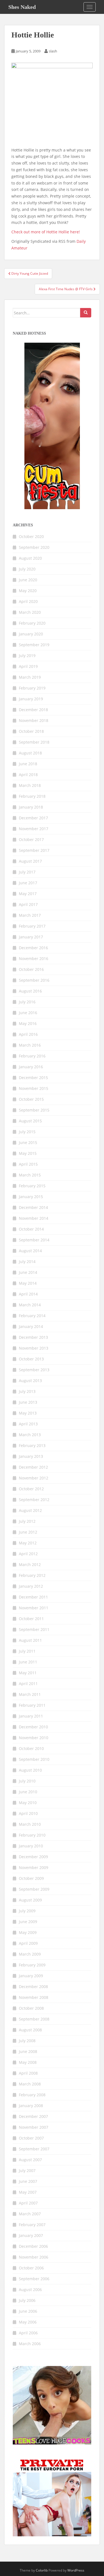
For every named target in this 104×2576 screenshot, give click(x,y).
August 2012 (30, 1510)
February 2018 (32, 796)
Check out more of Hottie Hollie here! (46, 232)
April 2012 (28, 1554)
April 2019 (28, 666)
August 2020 (30, 558)
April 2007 (28, 2203)
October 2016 (31, 969)
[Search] (86, 313)
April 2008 (28, 2073)
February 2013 (32, 1445)
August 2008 (30, 2030)
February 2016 (32, 1056)
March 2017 (30, 915)
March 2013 (30, 1435)
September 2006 (34, 2279)
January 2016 (31, 1067)
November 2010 (34, 1738)
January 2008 (31, 2106)
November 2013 (34, 1348)
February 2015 (32, 1186)
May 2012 (28, 1543)
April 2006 (28, 2333)
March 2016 (30, 1045)
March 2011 (30, 1694)
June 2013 (28, 1402)
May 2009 (28, 1932)
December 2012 (33, 1467)
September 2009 (34, 1889)
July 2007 (27, 2170)
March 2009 (30, 1954)
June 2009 (28, 1922)
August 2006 (30, 2290)
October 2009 (31, 1878)
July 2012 (27, 1521)
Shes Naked (22, 7)
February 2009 (32, 1965)
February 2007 (32, 2225)
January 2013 (31, 1456)
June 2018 (28, 764)
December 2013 (33, 1337)
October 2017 (31, 839)
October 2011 (31, 1619)
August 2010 (30, 1770)
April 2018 (28, 775)
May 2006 (28, 2322)
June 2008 (28, 2051)
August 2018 (30, 753)
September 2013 (34, 1370)
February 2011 (32, 1705)
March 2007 (30, 2214)
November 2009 (34, 1867)
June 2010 (28, 1792)
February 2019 (32, 688)
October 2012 (31, 1489)
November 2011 (34, 1608)
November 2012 (34, 1478)
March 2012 (30, 1564)
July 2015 (27, 1132)
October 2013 (31, 1359)
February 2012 (32, 1575)
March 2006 (30, 2344)
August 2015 (30, 1121)
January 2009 (31, 1976)
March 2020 (30, 612)
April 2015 (28, 1164)
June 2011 (28, 1662)
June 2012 (28, 1532)
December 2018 (33, 710)
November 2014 (34, 1218)
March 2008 (30, 2084)
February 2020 (32, 623)
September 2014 (34, 1240)
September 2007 (34, 2149)
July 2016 (27, 1002)
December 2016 (33, 948)
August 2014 (30, 1251)
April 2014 (28, 1294)
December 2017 (33, 818)
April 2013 (28, 1424)
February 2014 (32, 1316)
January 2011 (31, 1716)
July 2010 (27, 1781)
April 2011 (28, 1684)
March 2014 (30, 1305)
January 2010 (31, 1846)
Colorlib (42, 2570)
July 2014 (27, 1262)
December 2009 (33, 1857)
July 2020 (27, 569)
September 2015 (34, 1110)
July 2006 (27, 2300)
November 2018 (34, 720)
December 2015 (33, 1078)
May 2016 (28, 1023)
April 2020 (28, 601)
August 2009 (30, 1900)
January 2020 (31, 634)
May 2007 (28, 2192)
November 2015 (34, 1088)
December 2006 (33, 2246)
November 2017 (34, 829)
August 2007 (30, 2160)
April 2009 (28, 1943)
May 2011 (28, 1673)
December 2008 (33, 1987)
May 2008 (28, 2062)
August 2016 (30, 991)
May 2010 (28, 1803)
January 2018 (31, 807)
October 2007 (31, 2138)
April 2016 (28, 1034)
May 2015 (28, 1153)
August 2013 (30, 1381)
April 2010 (28, 1813)
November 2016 (34, 959)
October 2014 (31, 1229)
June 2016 (28, 1013)
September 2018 (34, 742)
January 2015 (31, 1197)
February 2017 (32, 926)
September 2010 (34, 1759)
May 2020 (28, 591)
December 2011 (33, 1597)
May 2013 (28, 1413)
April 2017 (28, 904)
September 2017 (34, 850)
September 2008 (34, 2019)
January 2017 (31, 937)
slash (53, 51)
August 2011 (30, 1640)
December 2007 (33, 2116)
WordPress (76, 2570)
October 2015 (31, 1099)
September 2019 (34, 645)
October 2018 (31, 731)
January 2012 (31, 1586)
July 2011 (27, 1651)
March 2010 (30, 1824)
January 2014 (31, 1326)
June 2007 (28, 2181)
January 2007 (31, 2235)
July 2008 (27, 2041)
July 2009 (27, 1911)
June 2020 (28, 580)
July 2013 (27, 1391)
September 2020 (34, 547)
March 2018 (30, 785)
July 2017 (27, 872)
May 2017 (28, 894)
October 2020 (31, 536)
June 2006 (28, 2311)
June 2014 (28, 1272)
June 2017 (28, 883)
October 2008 (31, 2008)
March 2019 (30, 677)
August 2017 (30, 861)
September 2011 (34, 1629)
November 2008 (34, 1997)
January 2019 (31, 699)
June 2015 (28, 1142)
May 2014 (28, 1283)
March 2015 (30, 1175)
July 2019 (27, 656)
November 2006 (34, 2257)
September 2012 (34, 1500)
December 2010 (33, 1727)
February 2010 (32, 1835)
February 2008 (32, 2095)
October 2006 (31, 2268)
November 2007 (34, 2127)
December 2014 (33, 1207)
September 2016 (34, 980)
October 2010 (31, 1748)
